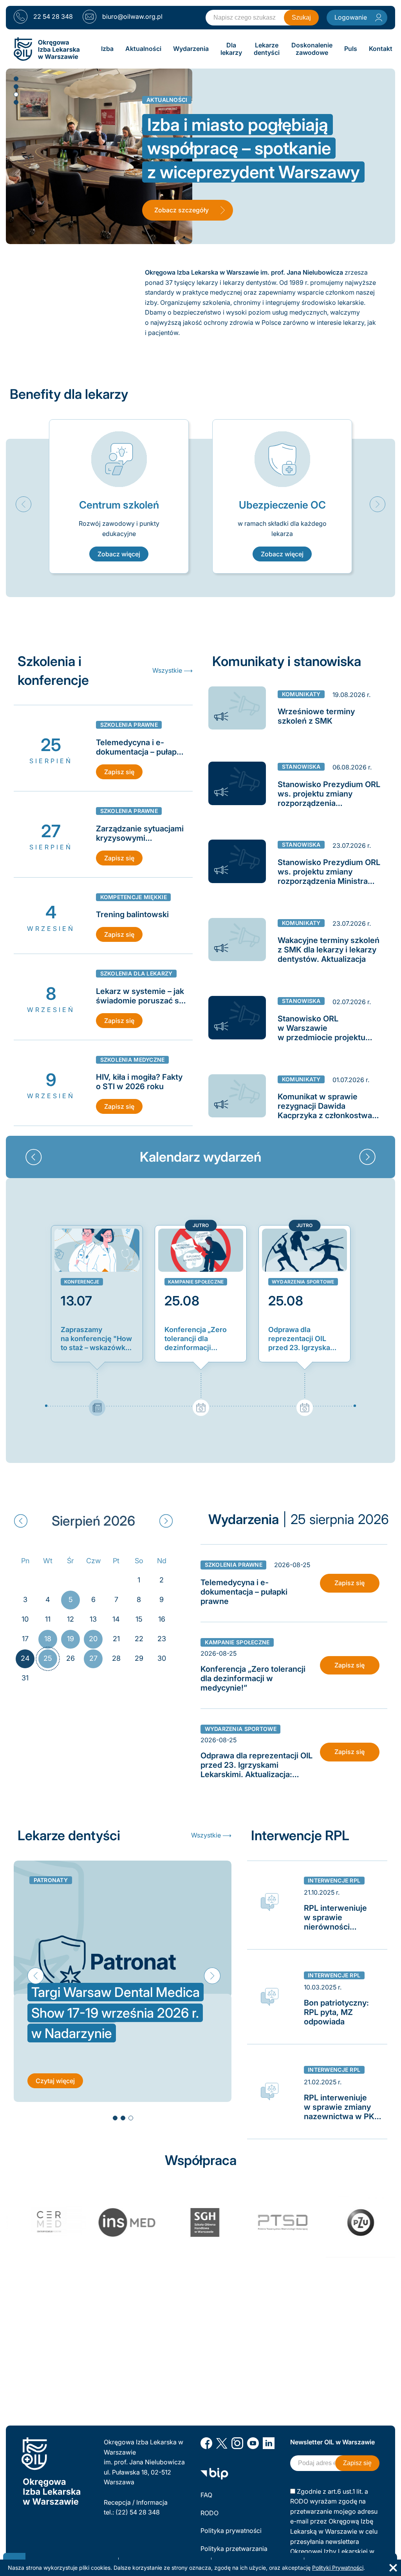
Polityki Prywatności (338, 2568)
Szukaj (301, 17)
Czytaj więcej (55, 2081)
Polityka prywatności (231, 2531)
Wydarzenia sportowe (303, 1282)
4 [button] (16, 102)
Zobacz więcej (119, 554)
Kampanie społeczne (196, 1282)
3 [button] (16, 94)
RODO (210, 2513)
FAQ (206, 2495)
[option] (119, 496)
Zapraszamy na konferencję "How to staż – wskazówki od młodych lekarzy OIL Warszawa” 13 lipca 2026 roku (96, 1339)
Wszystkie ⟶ (173, 670)
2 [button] (16, 86)
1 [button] (16, 78)
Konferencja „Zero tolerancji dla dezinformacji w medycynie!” (196, 1339)
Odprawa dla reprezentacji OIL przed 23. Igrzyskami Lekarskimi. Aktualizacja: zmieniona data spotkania (303, 1339)
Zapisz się (119, 772)
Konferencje (82, 1282)
